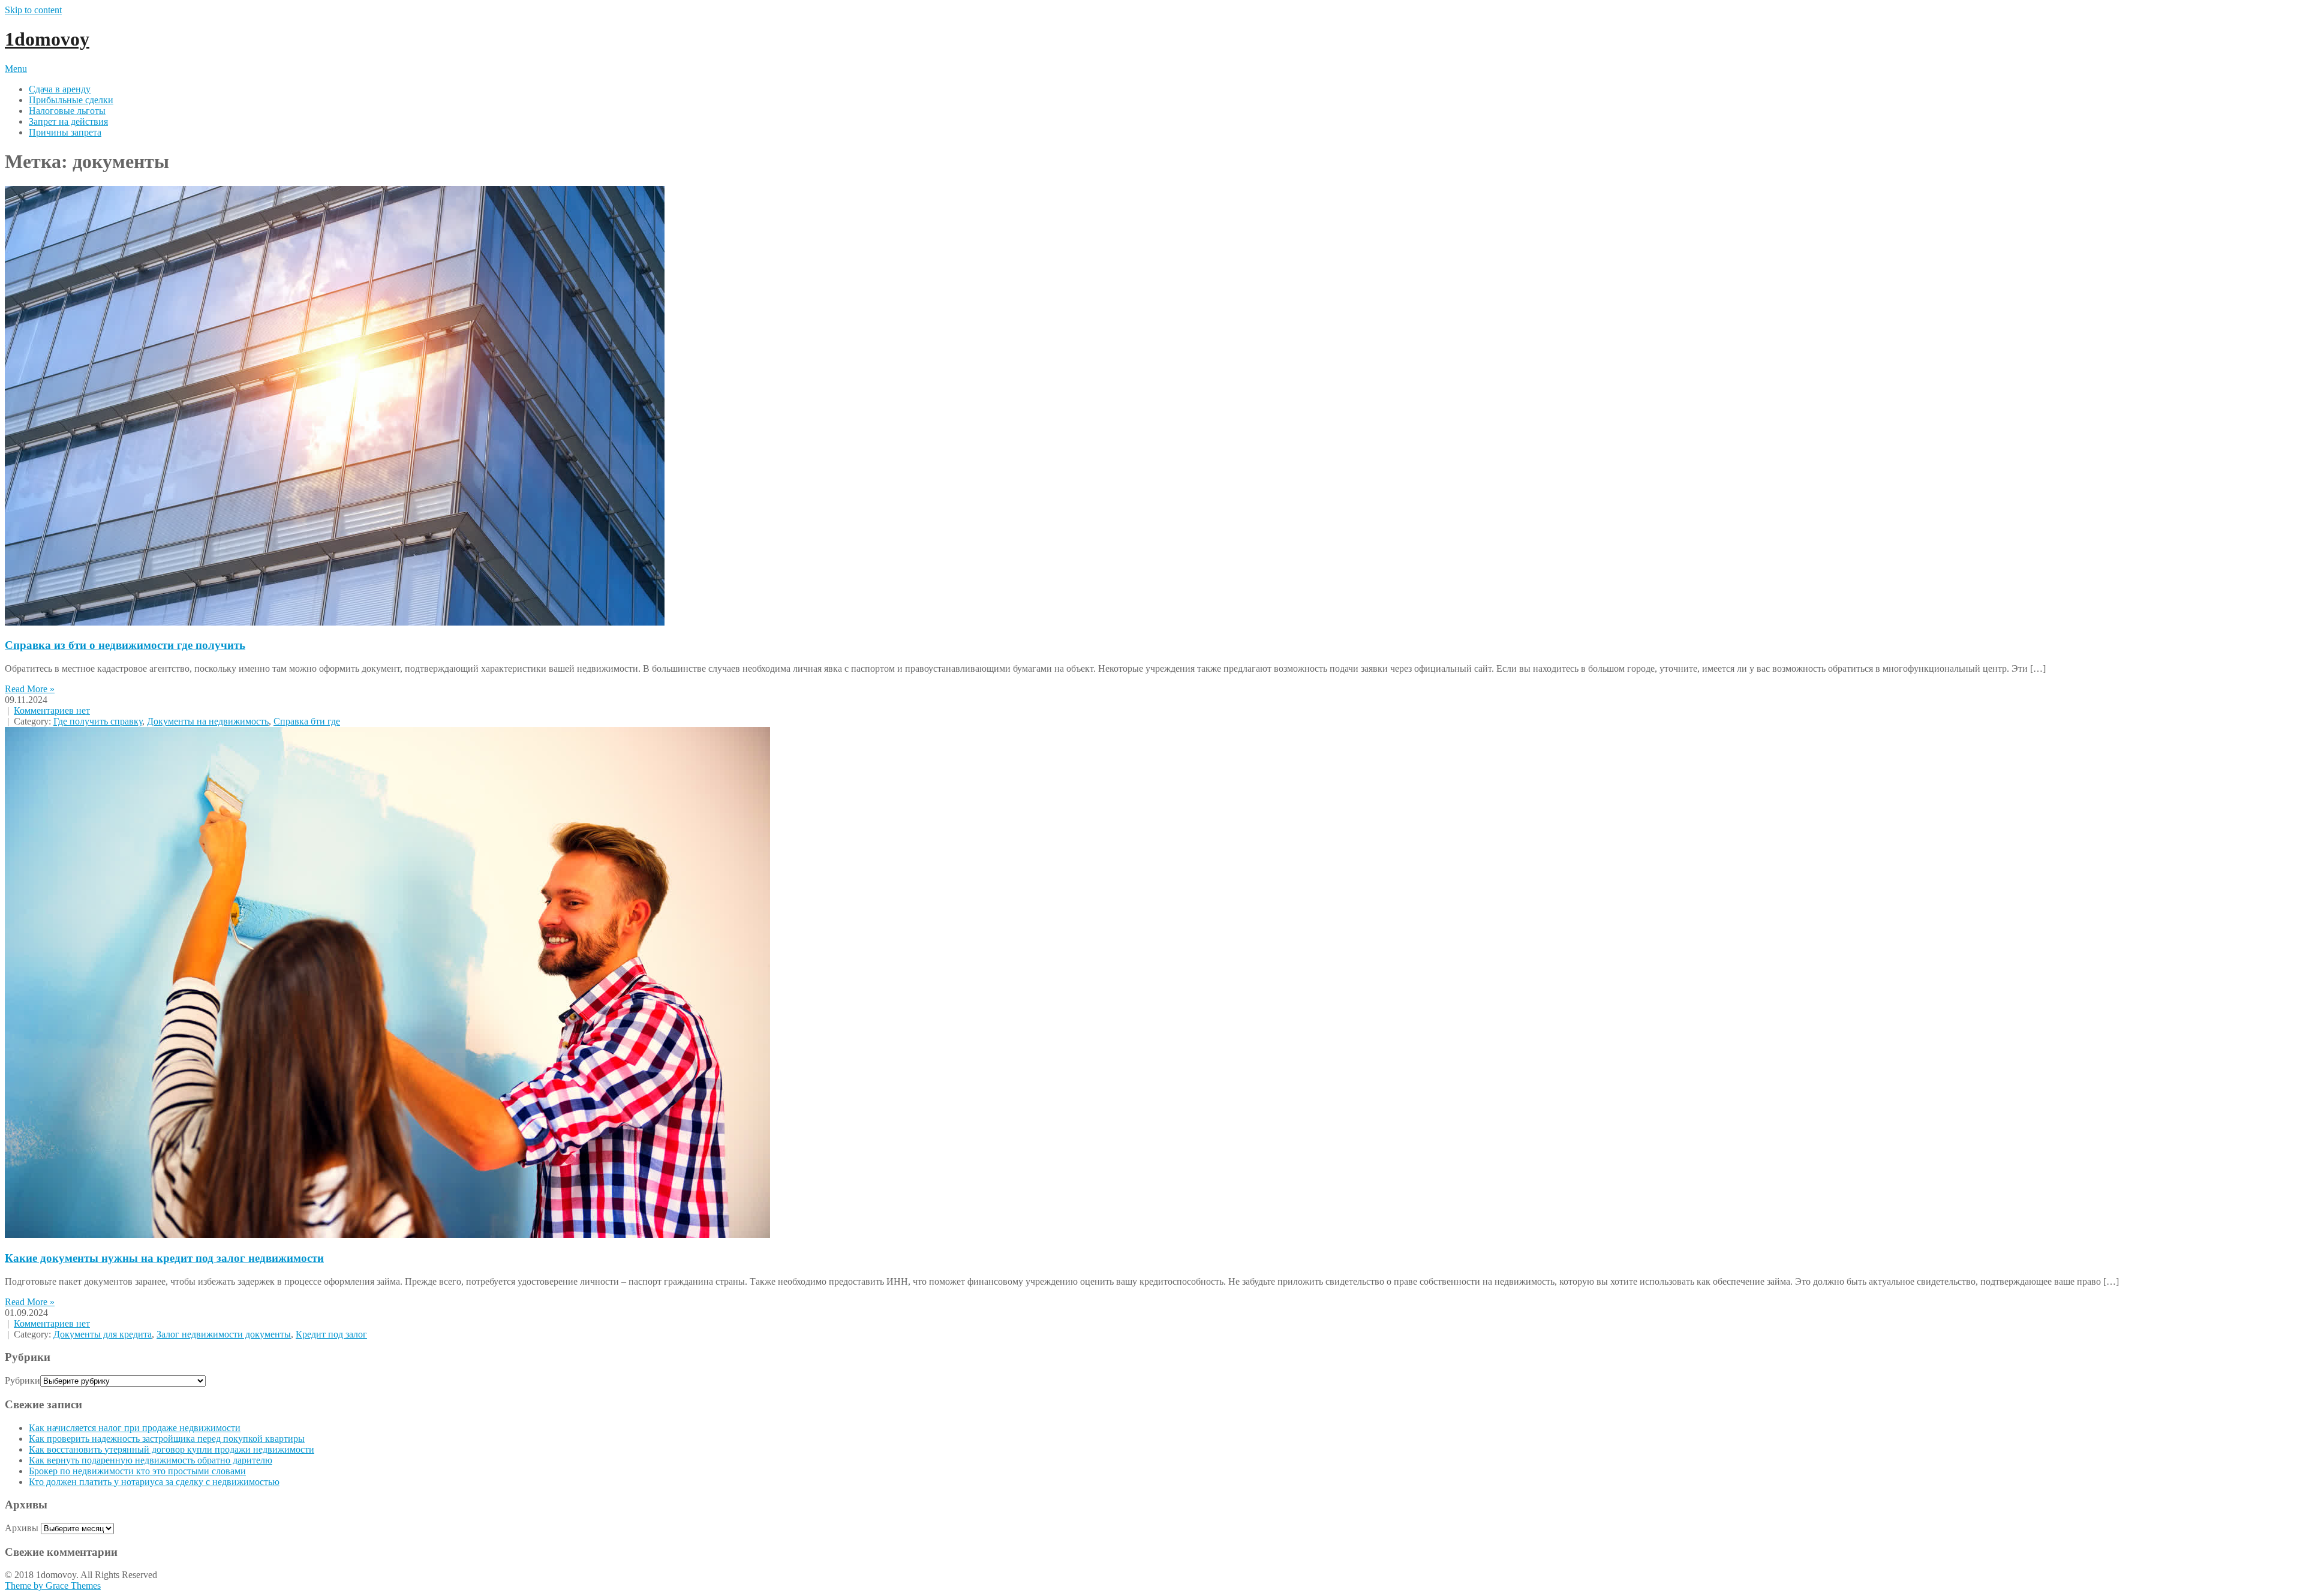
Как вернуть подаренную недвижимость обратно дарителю (151, 1460)
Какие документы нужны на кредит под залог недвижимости (164, 1258)
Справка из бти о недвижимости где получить (125, 645)
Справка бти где (307, 721)
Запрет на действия (68, 121)
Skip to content (33, 10)
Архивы (22, 1528)
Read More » (30, 689)
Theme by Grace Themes (53, 1586)
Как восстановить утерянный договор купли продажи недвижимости (172, 1449)
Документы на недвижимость (208, 721)
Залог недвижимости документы (224, 1334)
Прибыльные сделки (71, 100)
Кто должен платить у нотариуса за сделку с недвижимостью (154, 1482)
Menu (16, 69)
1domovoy (47, 39)
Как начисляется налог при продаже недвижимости (135, 1428)
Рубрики (22, 1380)
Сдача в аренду (60, 89)
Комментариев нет (52, 710)
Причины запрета (65, 132)
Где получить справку (98, 721)
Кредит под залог (331, 1334)
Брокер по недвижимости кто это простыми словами (137, 1471)
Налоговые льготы (67, 111)
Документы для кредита (103, 1334)
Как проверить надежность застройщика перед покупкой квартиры (167, 1439)
